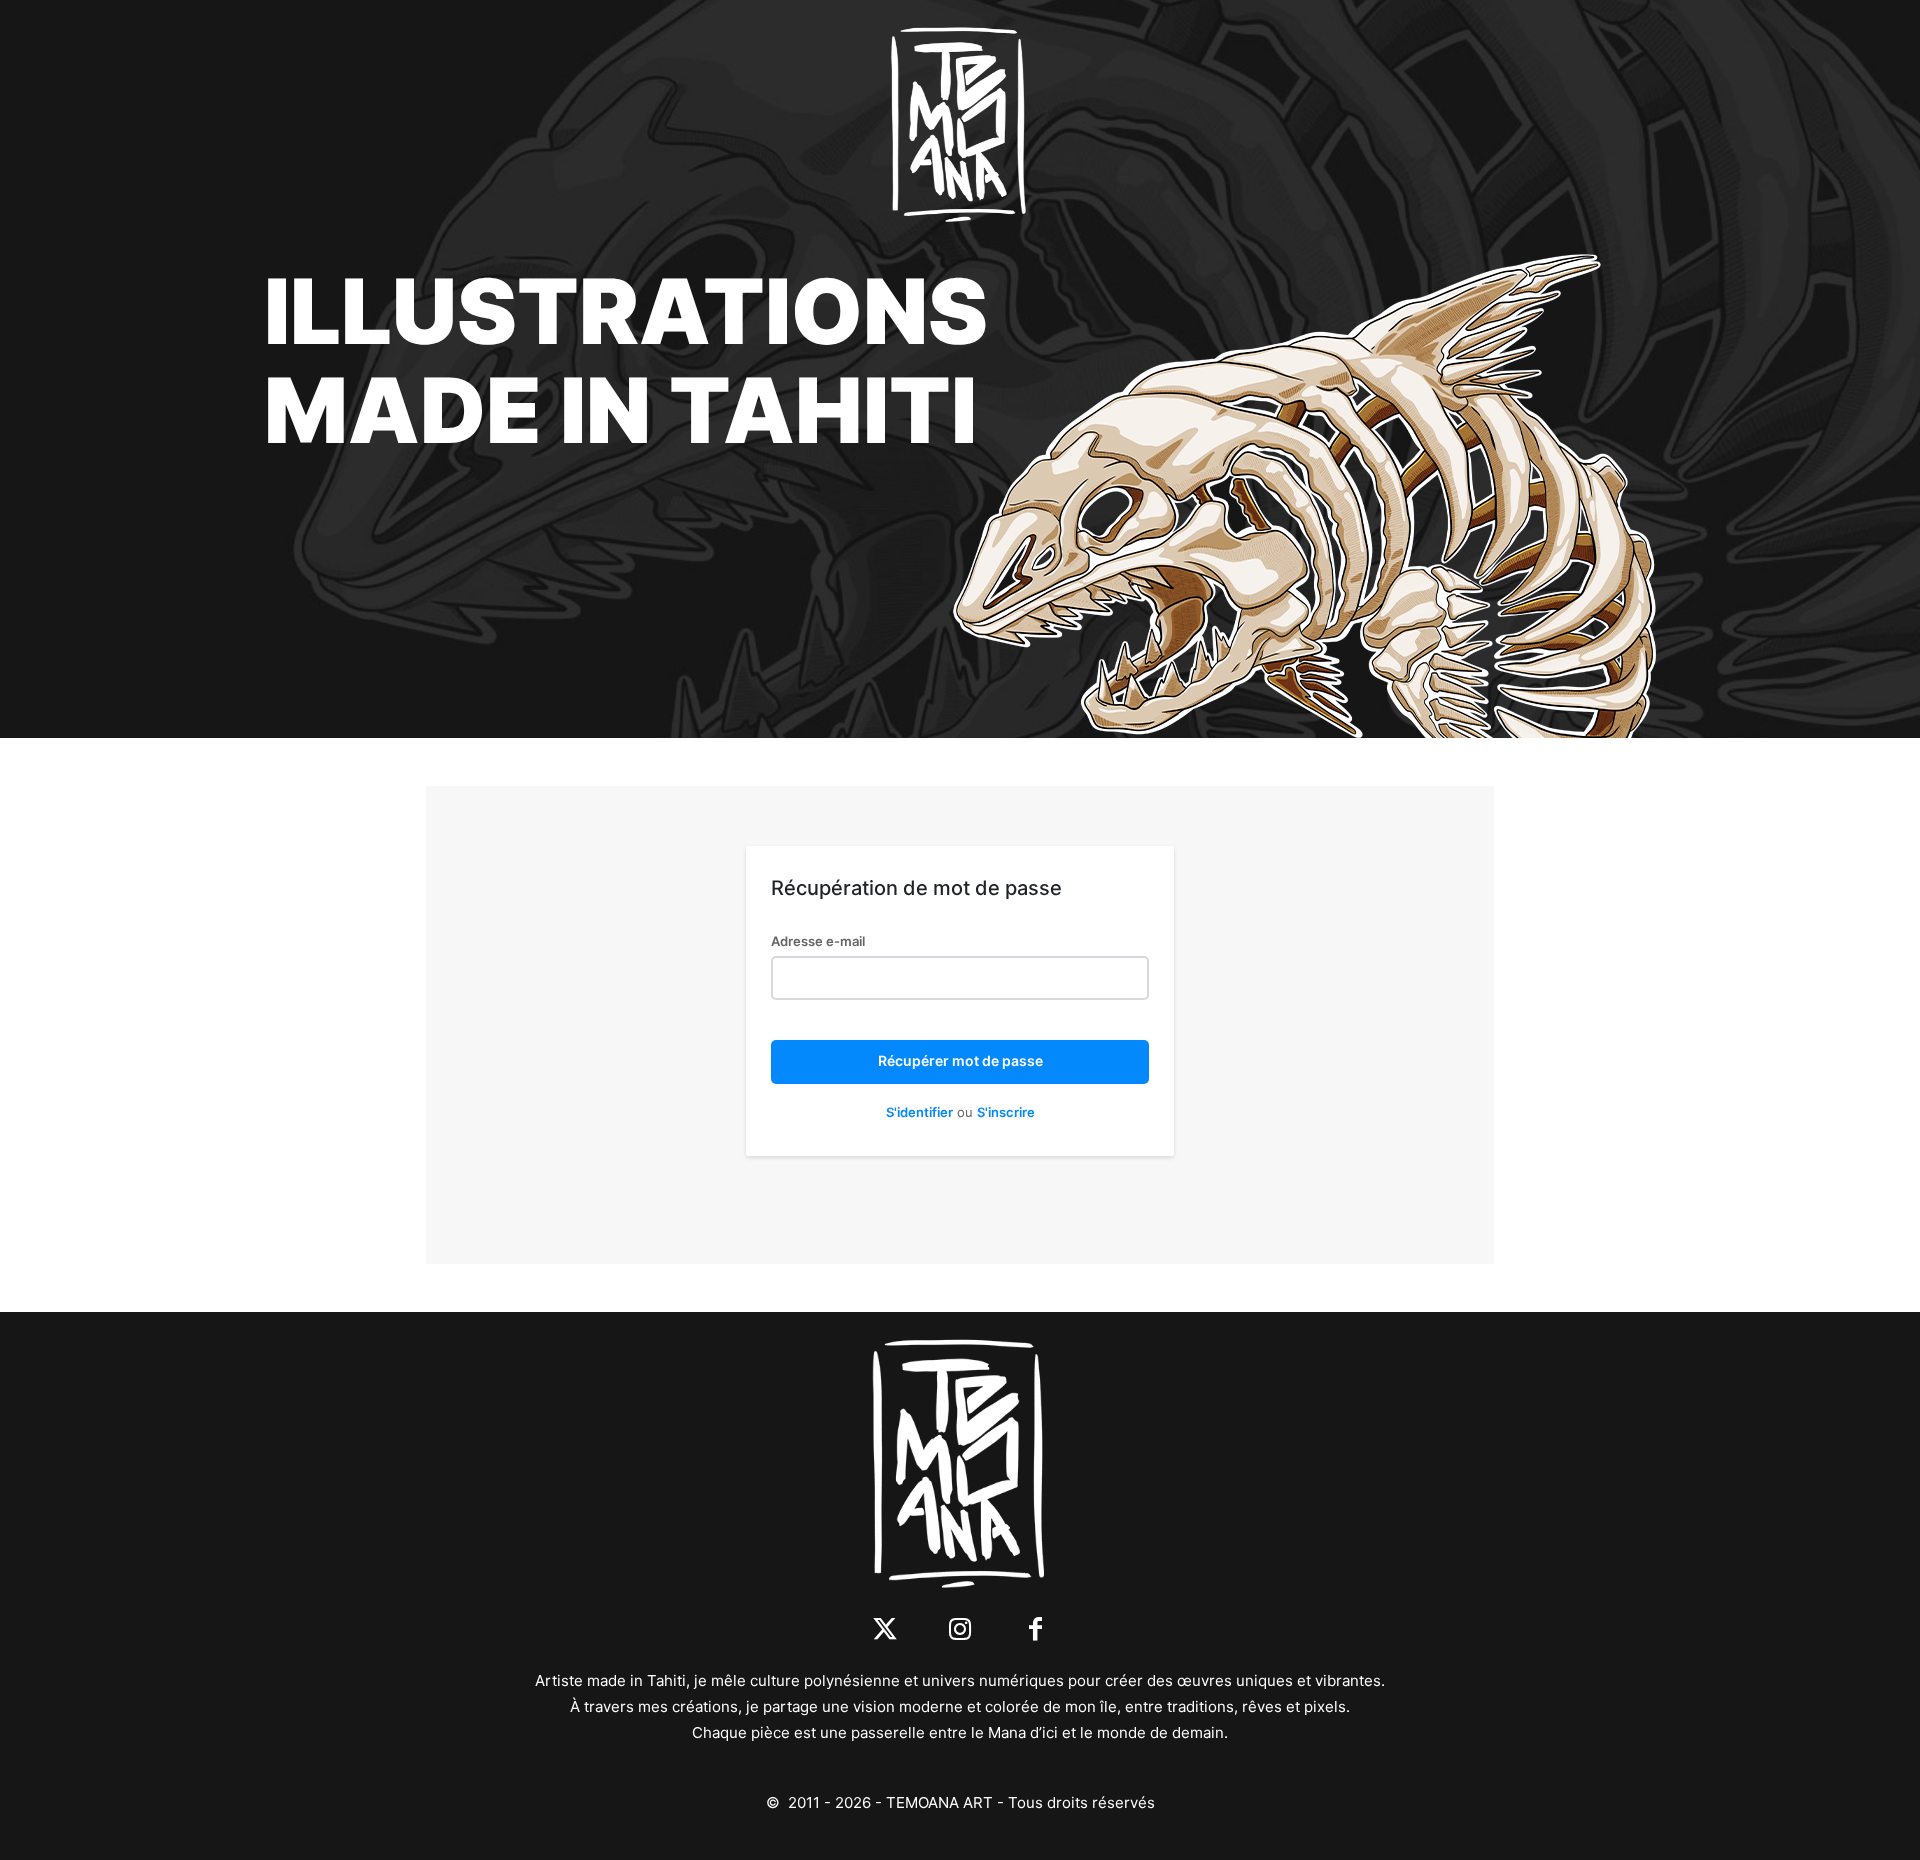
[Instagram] (960, 1630)
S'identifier (919, 1112)
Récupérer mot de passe (960, 1060)
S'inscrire (1006, 1112)
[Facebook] (1035, 1630)
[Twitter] (885, 1630)
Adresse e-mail (818, 941)
